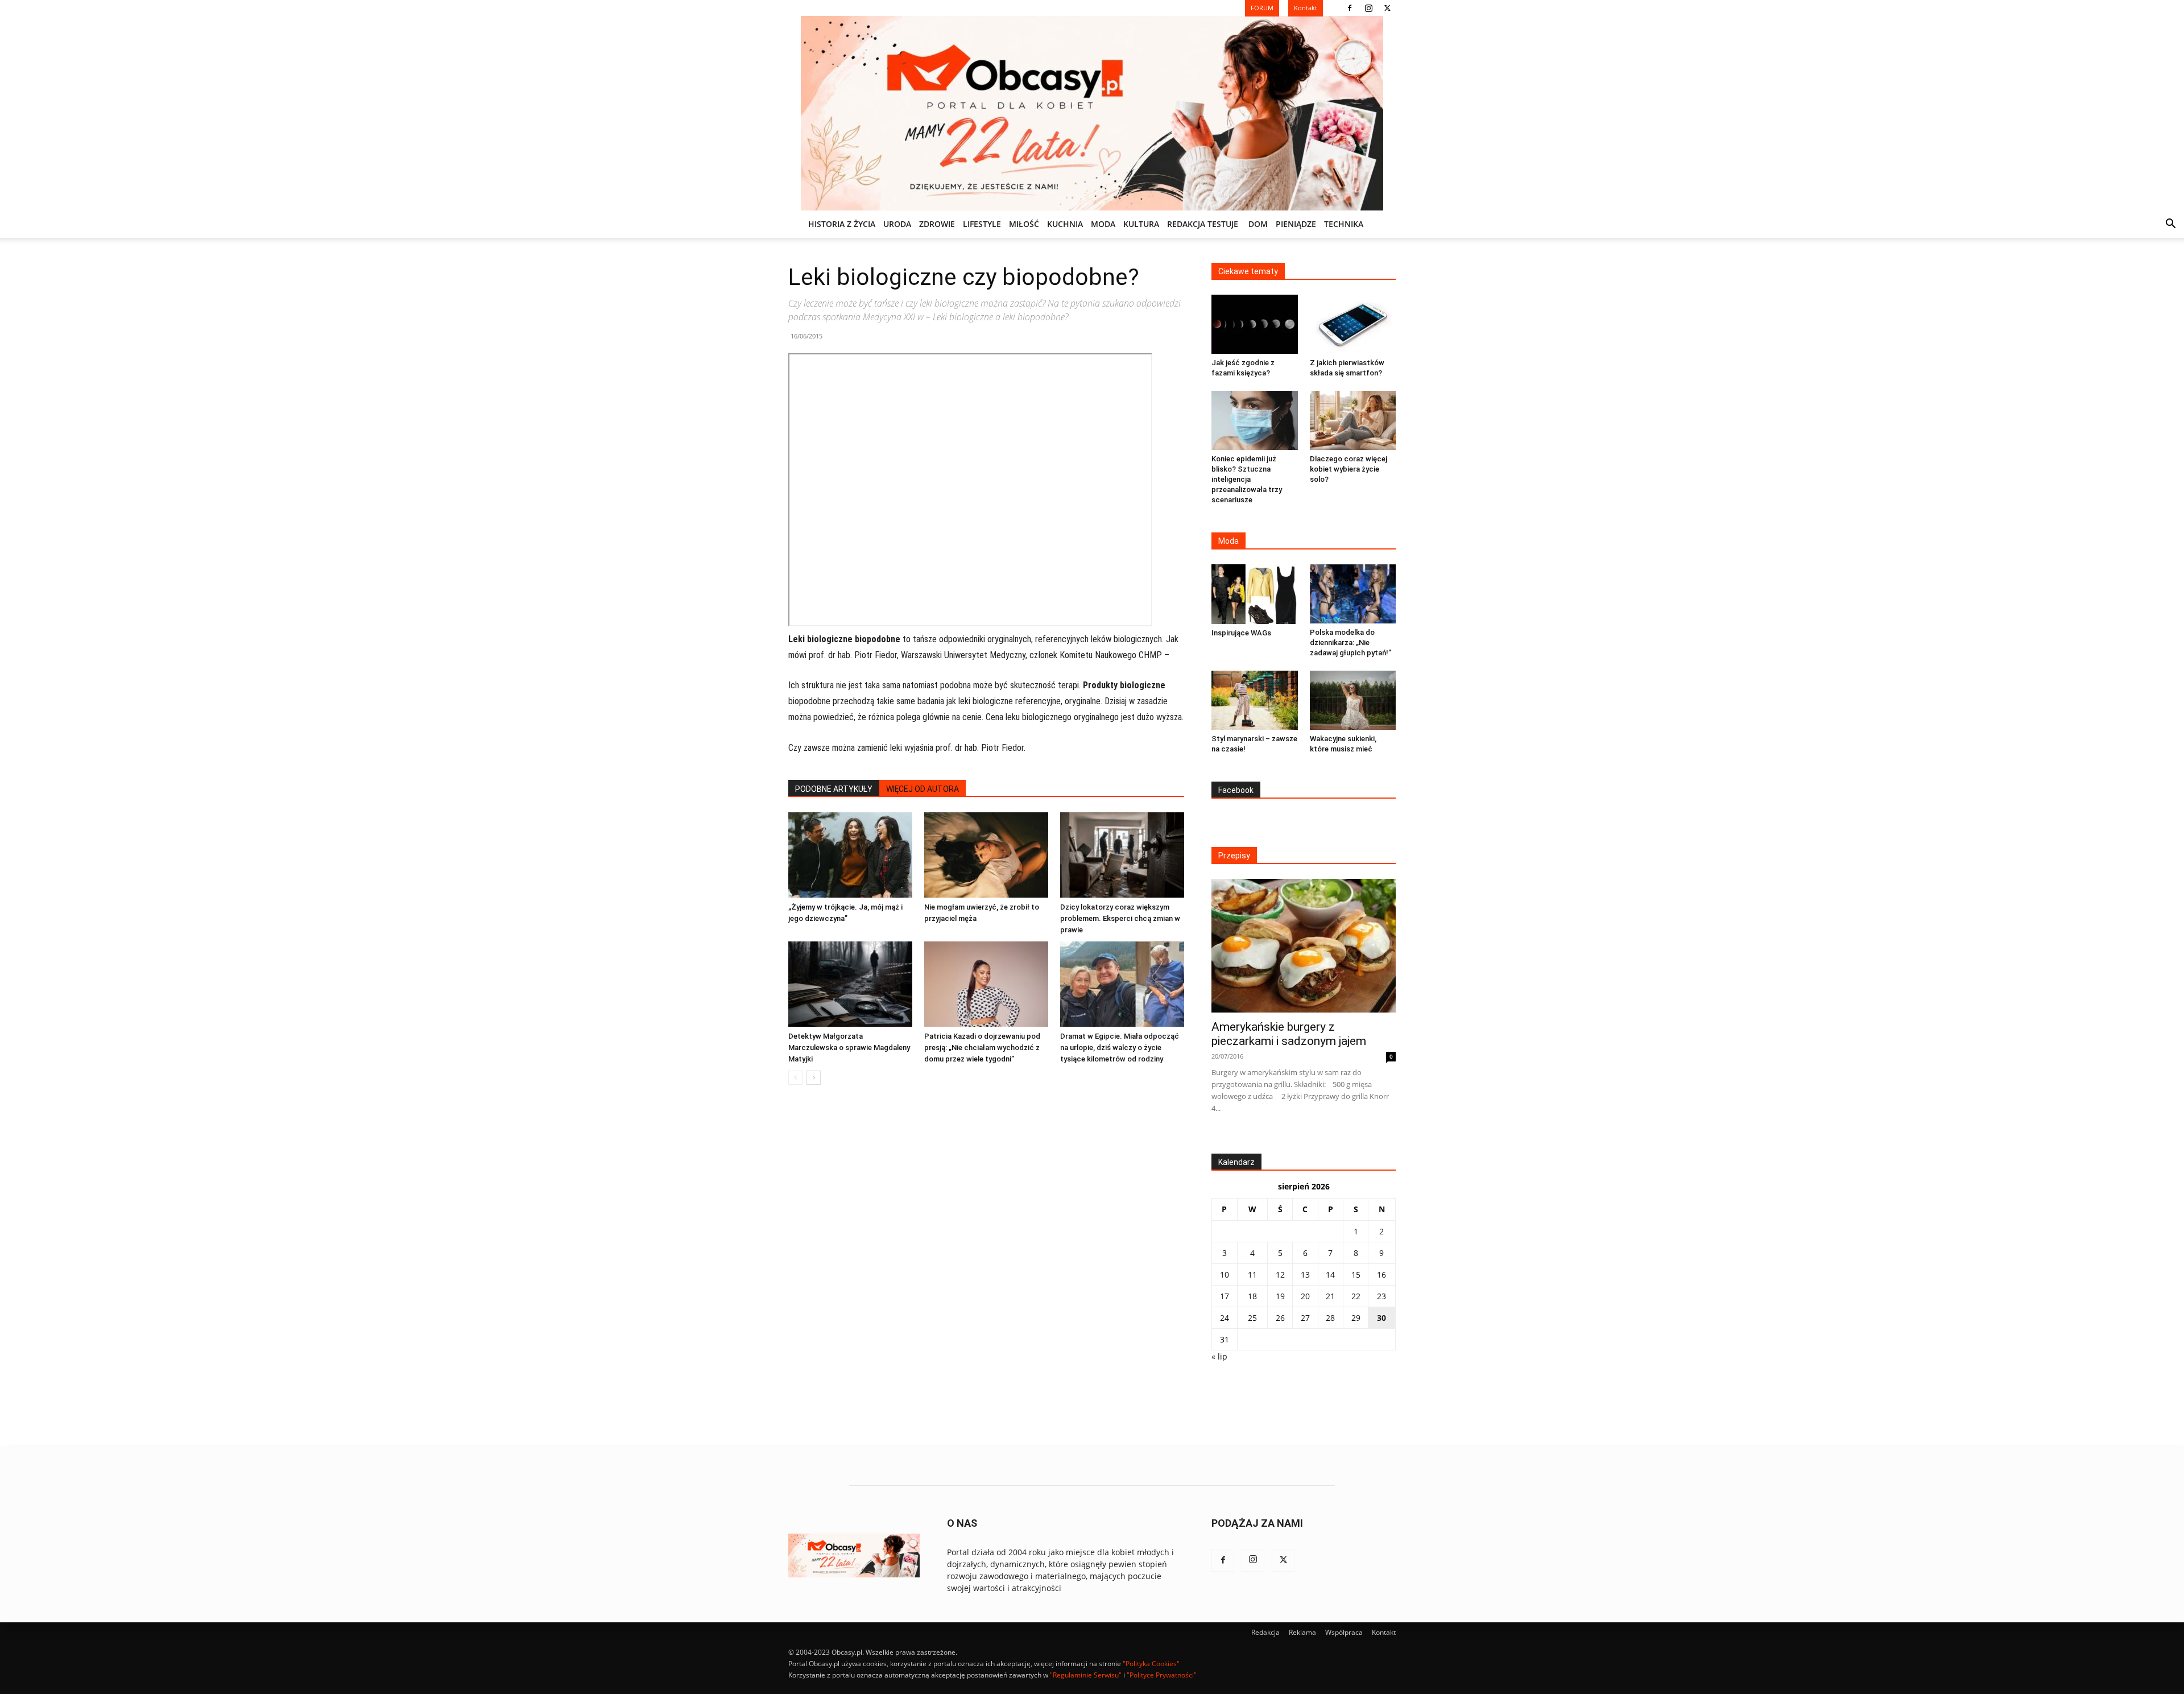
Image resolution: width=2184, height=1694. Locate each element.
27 (1305, 1318)
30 (1381, 1318)
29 (1356, 1318)
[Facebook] (1350, 8)
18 (1252, 1296)
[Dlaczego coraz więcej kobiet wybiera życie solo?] (1353, 420)
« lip (1219, 1356)
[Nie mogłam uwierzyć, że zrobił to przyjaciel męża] (986, 855)
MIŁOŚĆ (1024, 224)
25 (1252, 1318)
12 (1280, 1274)
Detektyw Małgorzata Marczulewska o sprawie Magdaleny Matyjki (849, 1048)
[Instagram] (1368, 8)
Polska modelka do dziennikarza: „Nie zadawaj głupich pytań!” (1350, 643)
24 (1225, 1318)
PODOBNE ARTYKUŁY (834, 789)
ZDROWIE (937, 224)
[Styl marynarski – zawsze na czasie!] (1255, 700)
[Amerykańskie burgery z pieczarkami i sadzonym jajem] (1304, 946)
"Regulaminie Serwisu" (1086, 1675)
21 (1330, 1296)
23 (1381, 1296)
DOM (1258, 224)
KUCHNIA (1065, 224)
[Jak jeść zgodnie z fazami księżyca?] (1255, 324)
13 (1305, 1274)
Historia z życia (842, 224)
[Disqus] (986, 1266)
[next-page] (814, 1078)
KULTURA (1141, 224)
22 (1356, 1296)
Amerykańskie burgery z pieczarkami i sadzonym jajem (1289, 1034)
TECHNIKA (1344, 224)
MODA (1103, 224)
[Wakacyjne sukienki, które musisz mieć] (1353, 700)
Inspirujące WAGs (1241, 633)
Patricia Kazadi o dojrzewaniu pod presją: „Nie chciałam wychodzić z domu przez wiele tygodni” (982, 1048)
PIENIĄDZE (1296, 224)
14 (1330, 1274)
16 (1381, 1274)
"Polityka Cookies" (1151, 1664)
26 (1280, 1318)
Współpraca (1344, 1632)
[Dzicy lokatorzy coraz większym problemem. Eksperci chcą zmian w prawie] (1122, 855)
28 (1330, 1318)
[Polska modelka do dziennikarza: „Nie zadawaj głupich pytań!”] (1353, 594)
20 (1305, 1296)
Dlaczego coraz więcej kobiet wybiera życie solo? (1349, 469)
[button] (2170, 225)
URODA (897, 224)
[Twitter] (1387, 8)
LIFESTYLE (982, 224)
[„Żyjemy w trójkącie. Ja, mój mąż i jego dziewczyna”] (850, 855)
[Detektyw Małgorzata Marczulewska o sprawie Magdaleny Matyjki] (850, 984)
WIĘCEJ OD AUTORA (923, 789)
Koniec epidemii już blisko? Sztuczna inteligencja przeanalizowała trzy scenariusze (1247, 479)
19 (1280, 1296)
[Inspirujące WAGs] (1255, 594)
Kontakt (1384, 1632)
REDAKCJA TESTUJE (1203, 224)
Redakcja (1265, 1632)
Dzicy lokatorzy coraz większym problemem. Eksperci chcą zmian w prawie (1120, 918)
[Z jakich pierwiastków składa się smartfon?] (1353, 324)
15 (1356, 1274)
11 (1252, 1274)
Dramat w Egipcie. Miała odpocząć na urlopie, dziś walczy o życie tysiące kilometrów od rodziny (1120, 1048)
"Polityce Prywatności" (1162, 1675)
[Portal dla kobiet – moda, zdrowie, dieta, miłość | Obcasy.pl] (1092, 113)
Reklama (1302, 1632)
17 (1225, 1296)
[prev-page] (795, 1078)
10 (1225, 1274)
